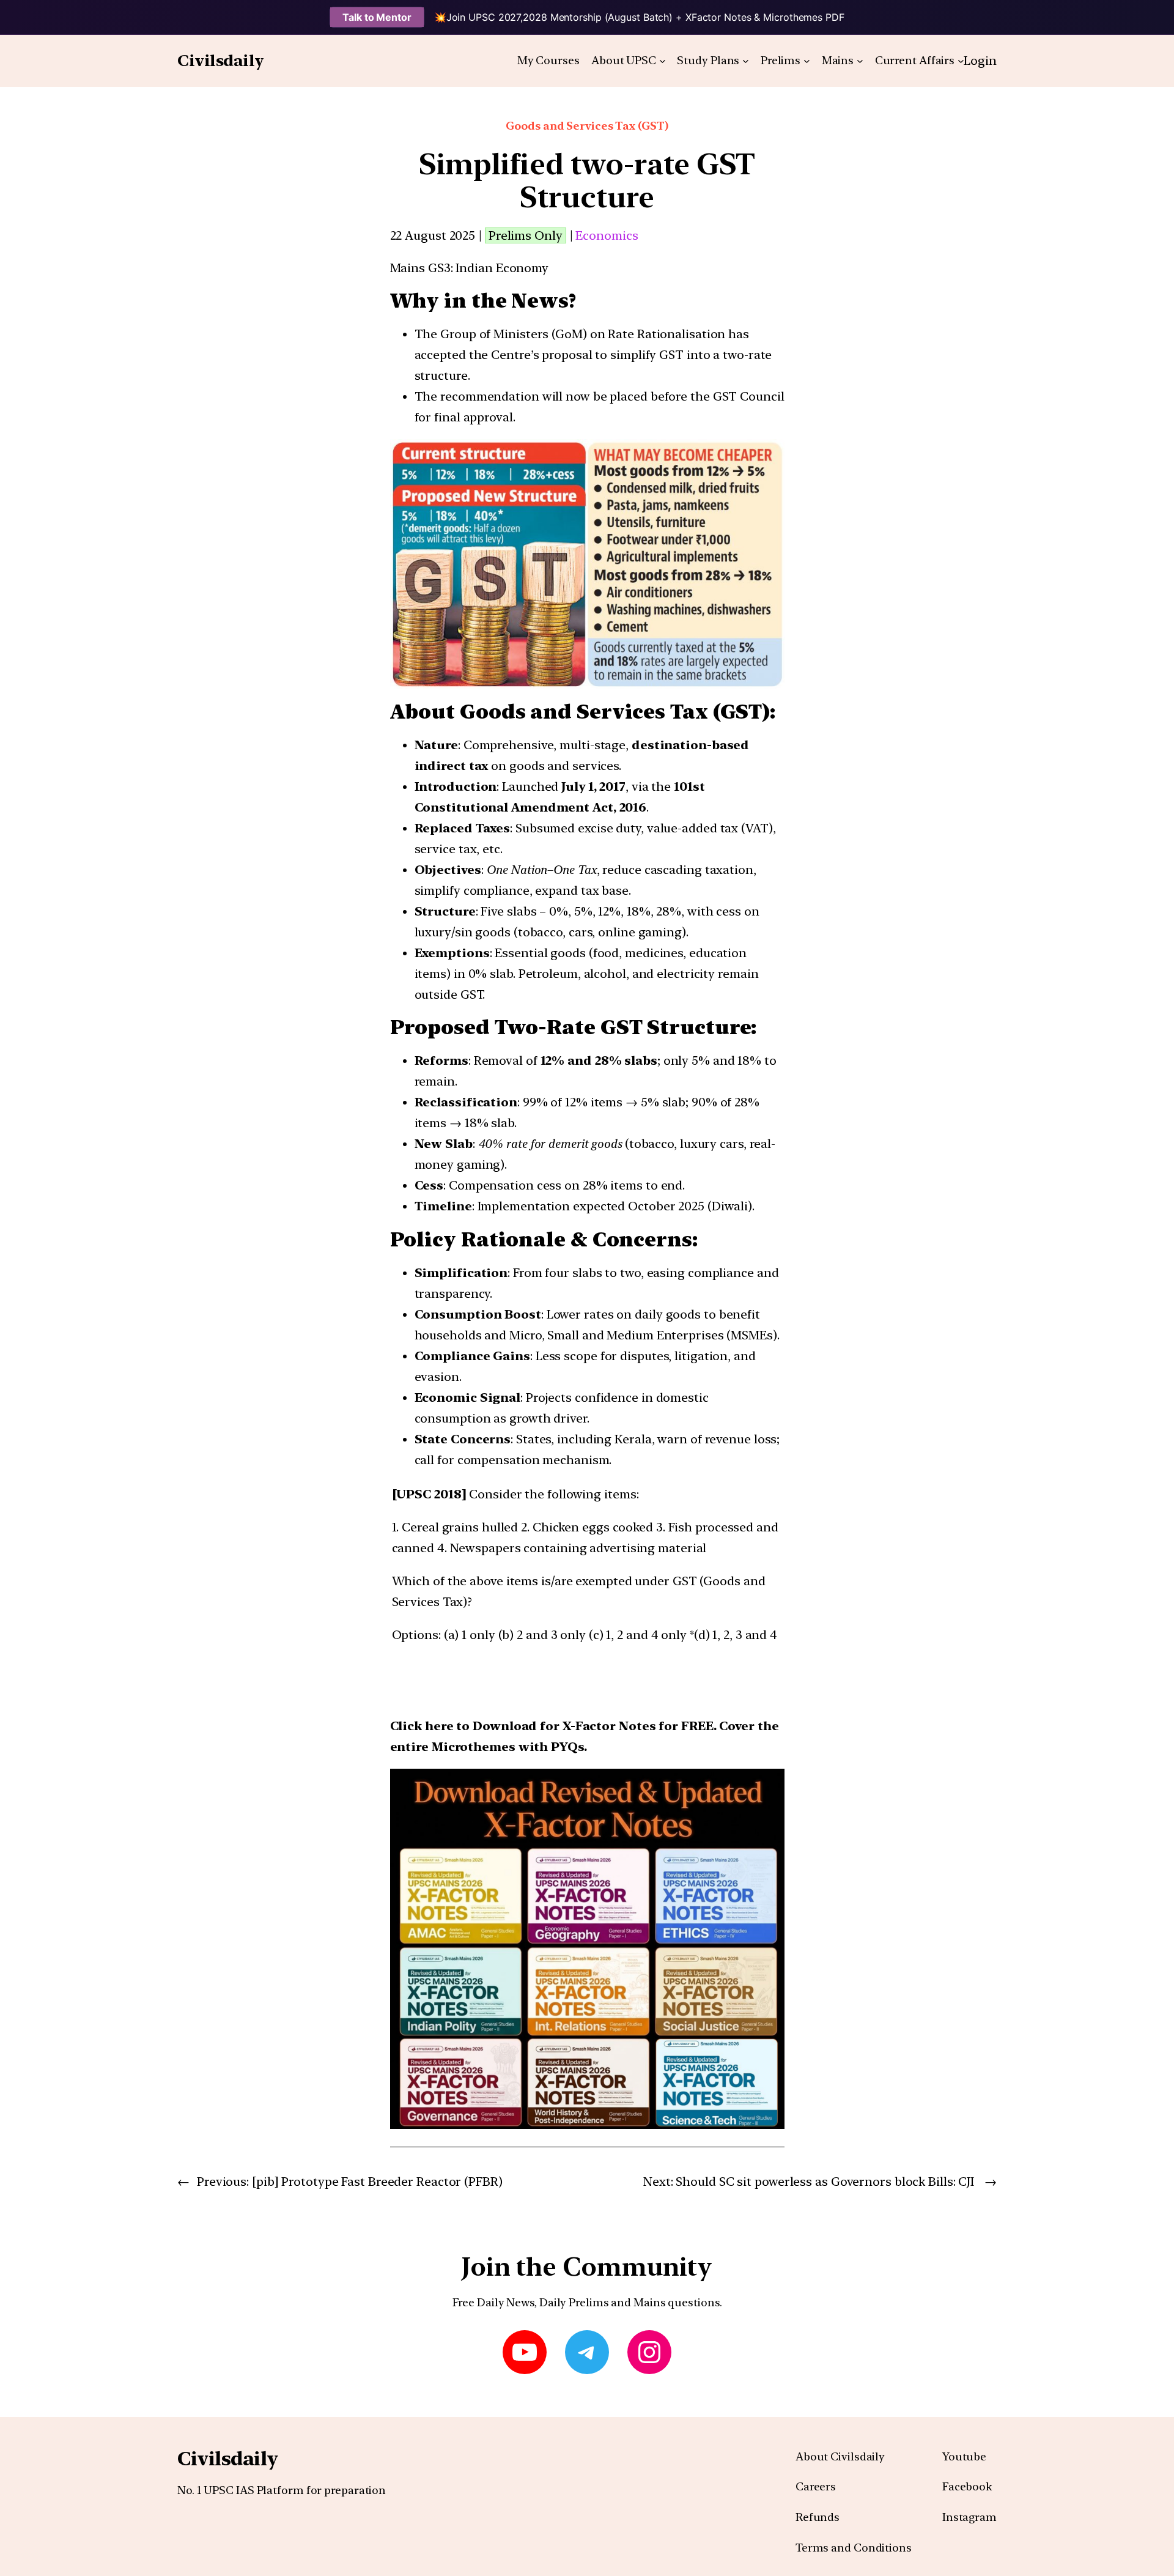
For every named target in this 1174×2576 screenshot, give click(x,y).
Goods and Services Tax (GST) (587, 126)
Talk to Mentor (377, 17)
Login (980, 61)
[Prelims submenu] (807, 61)
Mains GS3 (420, 268)
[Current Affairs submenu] (961, 61)
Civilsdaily (221, 60)
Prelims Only (526, 235)
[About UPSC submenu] (663, 61)
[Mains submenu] (860, 61)
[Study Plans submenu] (746, 61)
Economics (607, 235)
